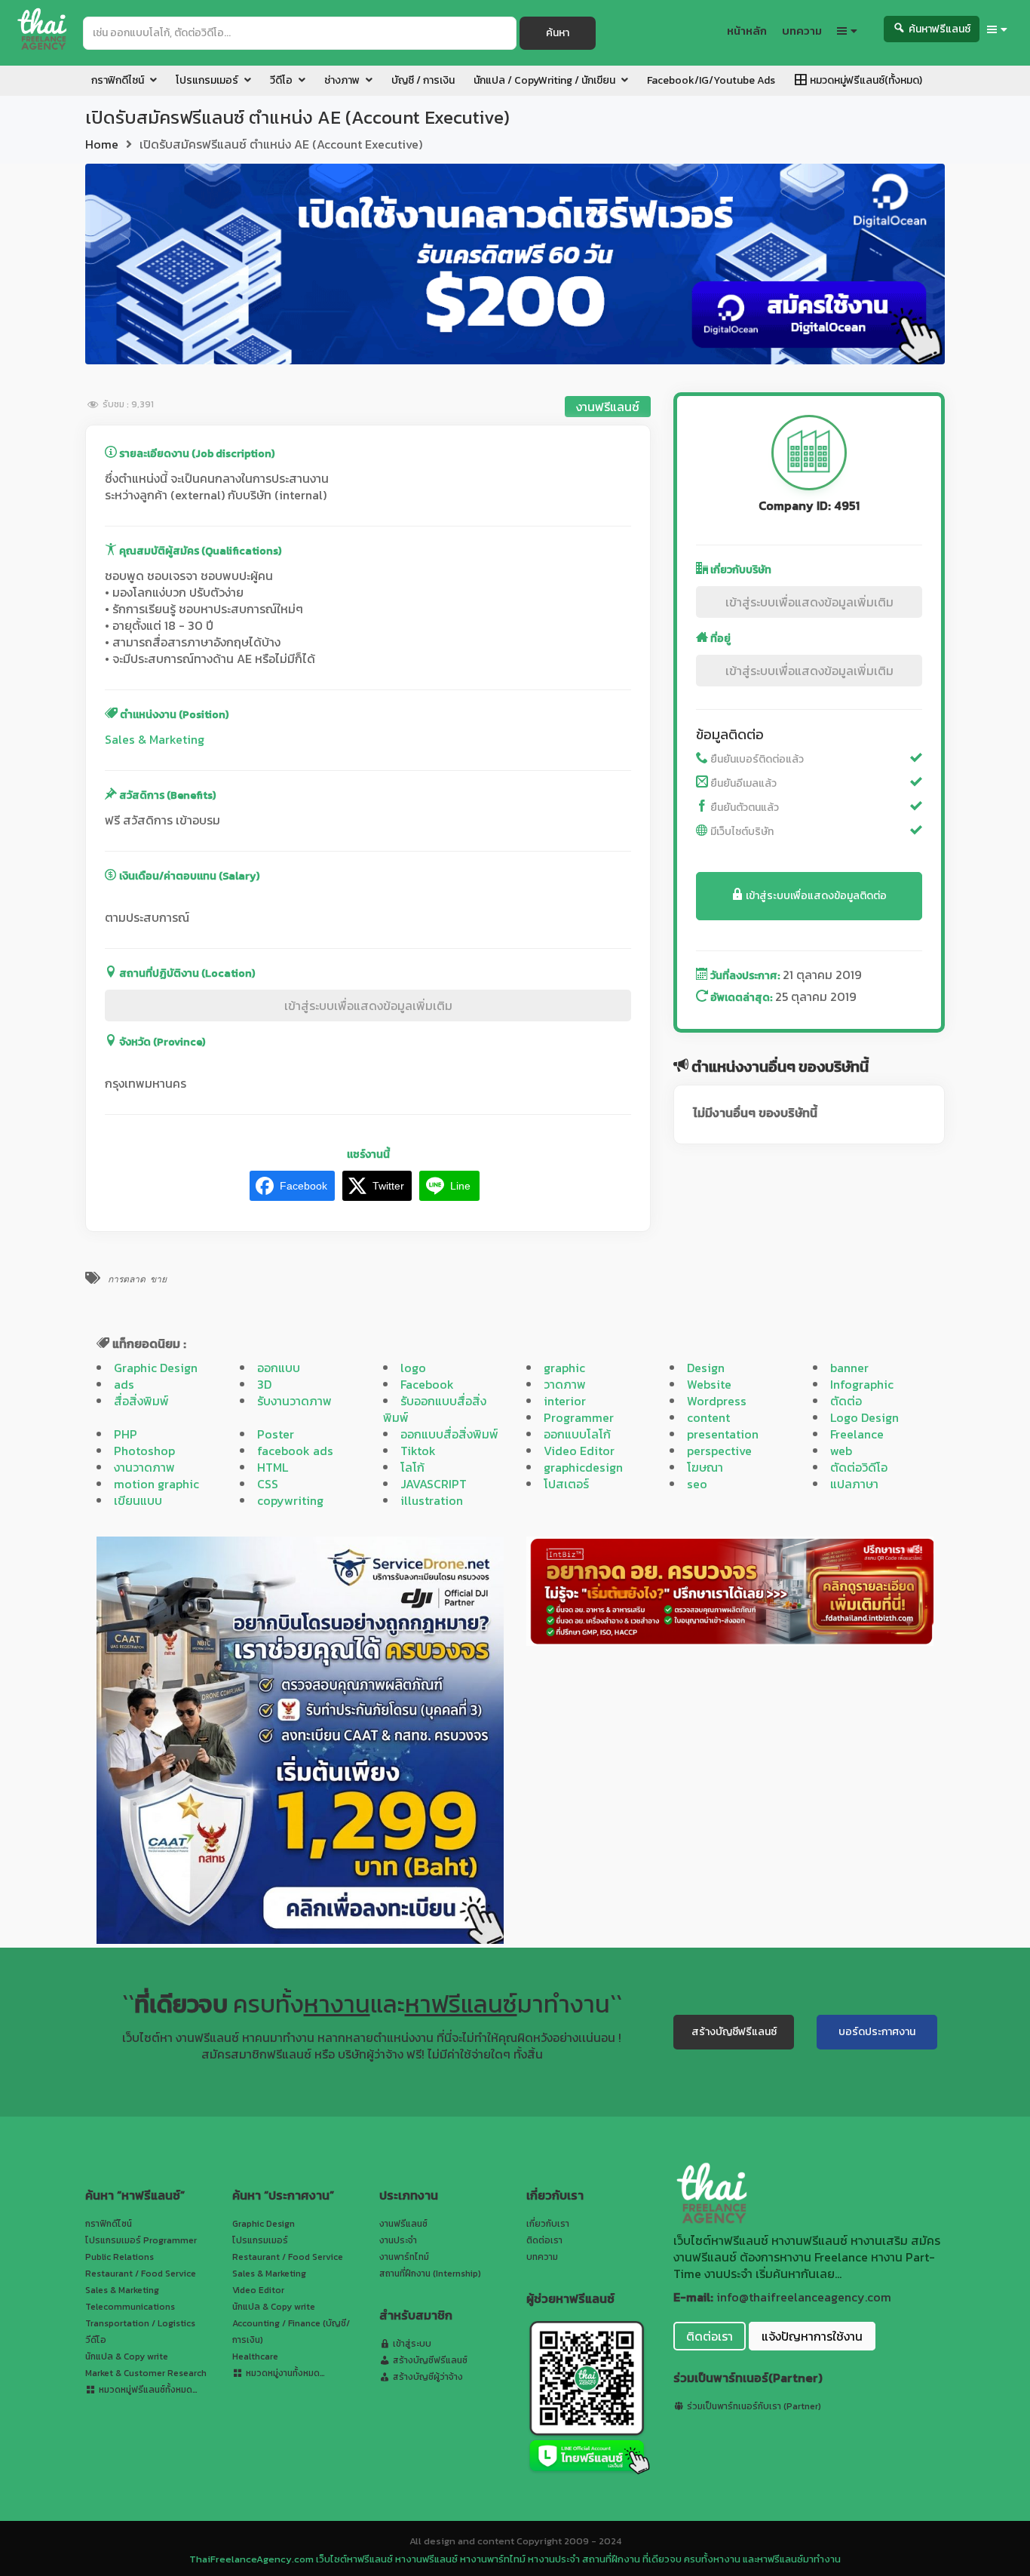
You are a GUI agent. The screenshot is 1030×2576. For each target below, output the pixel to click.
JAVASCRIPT (434, 1484)
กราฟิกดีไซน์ (109, 2224)
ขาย (158, 1279)
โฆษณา (705, 1467)
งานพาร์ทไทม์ (404, 2257)
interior (565, 1401)
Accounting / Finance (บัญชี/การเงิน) (291, 2332)
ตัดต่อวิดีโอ (859, 1467)
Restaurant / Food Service (141, 2274)
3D (264, 1384)
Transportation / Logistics (140, 2323)
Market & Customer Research (146, 2373)
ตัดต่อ (846, 1401)
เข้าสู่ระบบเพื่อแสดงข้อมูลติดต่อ (815, 896)
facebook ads (295, 1451)
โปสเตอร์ (566, 1484)
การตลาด (127, 1279)
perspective (719, 1451)
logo (413, 1368)
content (708, 1417)
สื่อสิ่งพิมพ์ (141, 1401)
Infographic (862, 1384)
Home (102, 144)
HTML (273, 1467)
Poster (276, 1434)
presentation (723, 1434)
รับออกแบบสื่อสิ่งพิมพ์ (435, 1409)
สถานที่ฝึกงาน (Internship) (430, 2274)
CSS (268, 1484)
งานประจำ (398, 2240)
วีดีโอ (96, 2340)
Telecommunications (130, 2307)
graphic (564, 1368)
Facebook (427, 1384)
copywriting (290, 1500)
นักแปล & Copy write (127, 2356)
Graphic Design (156, 1368)
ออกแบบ (279, 1368)
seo (697, 1484)
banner (849, 1368)
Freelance (857, 1434)
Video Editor (579, 1451)
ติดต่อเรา (544, 2240)
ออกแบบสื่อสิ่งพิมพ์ (449, 1434)
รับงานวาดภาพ (294, 1401)
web (841, 1451)
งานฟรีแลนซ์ (608, 407)
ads (124, 1384)
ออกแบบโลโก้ (577, 1434)
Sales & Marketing (155, 739)
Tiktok (418, 1451)
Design (706, 1368)
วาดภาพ (565, 1384)
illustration (432, 1500)
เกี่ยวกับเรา (548, 2224)
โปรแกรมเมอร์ (260, 2240)
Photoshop (144, 1451)
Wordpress (717, 1401)
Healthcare (255, 2356)
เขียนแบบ (138, 1500)
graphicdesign (583, 1467)
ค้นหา (558, 33)
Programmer (579, 1417)
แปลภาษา (854, 1484)
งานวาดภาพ (144, 1467)
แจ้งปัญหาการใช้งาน (812, 2336)
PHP (126, 1434)
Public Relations (120, 2257)
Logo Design (864, 1417)
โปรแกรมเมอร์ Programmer (141, 2240)
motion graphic (156, 1484)
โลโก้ (412, 1467)
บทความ (542, 2257)
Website (709, 1384)
